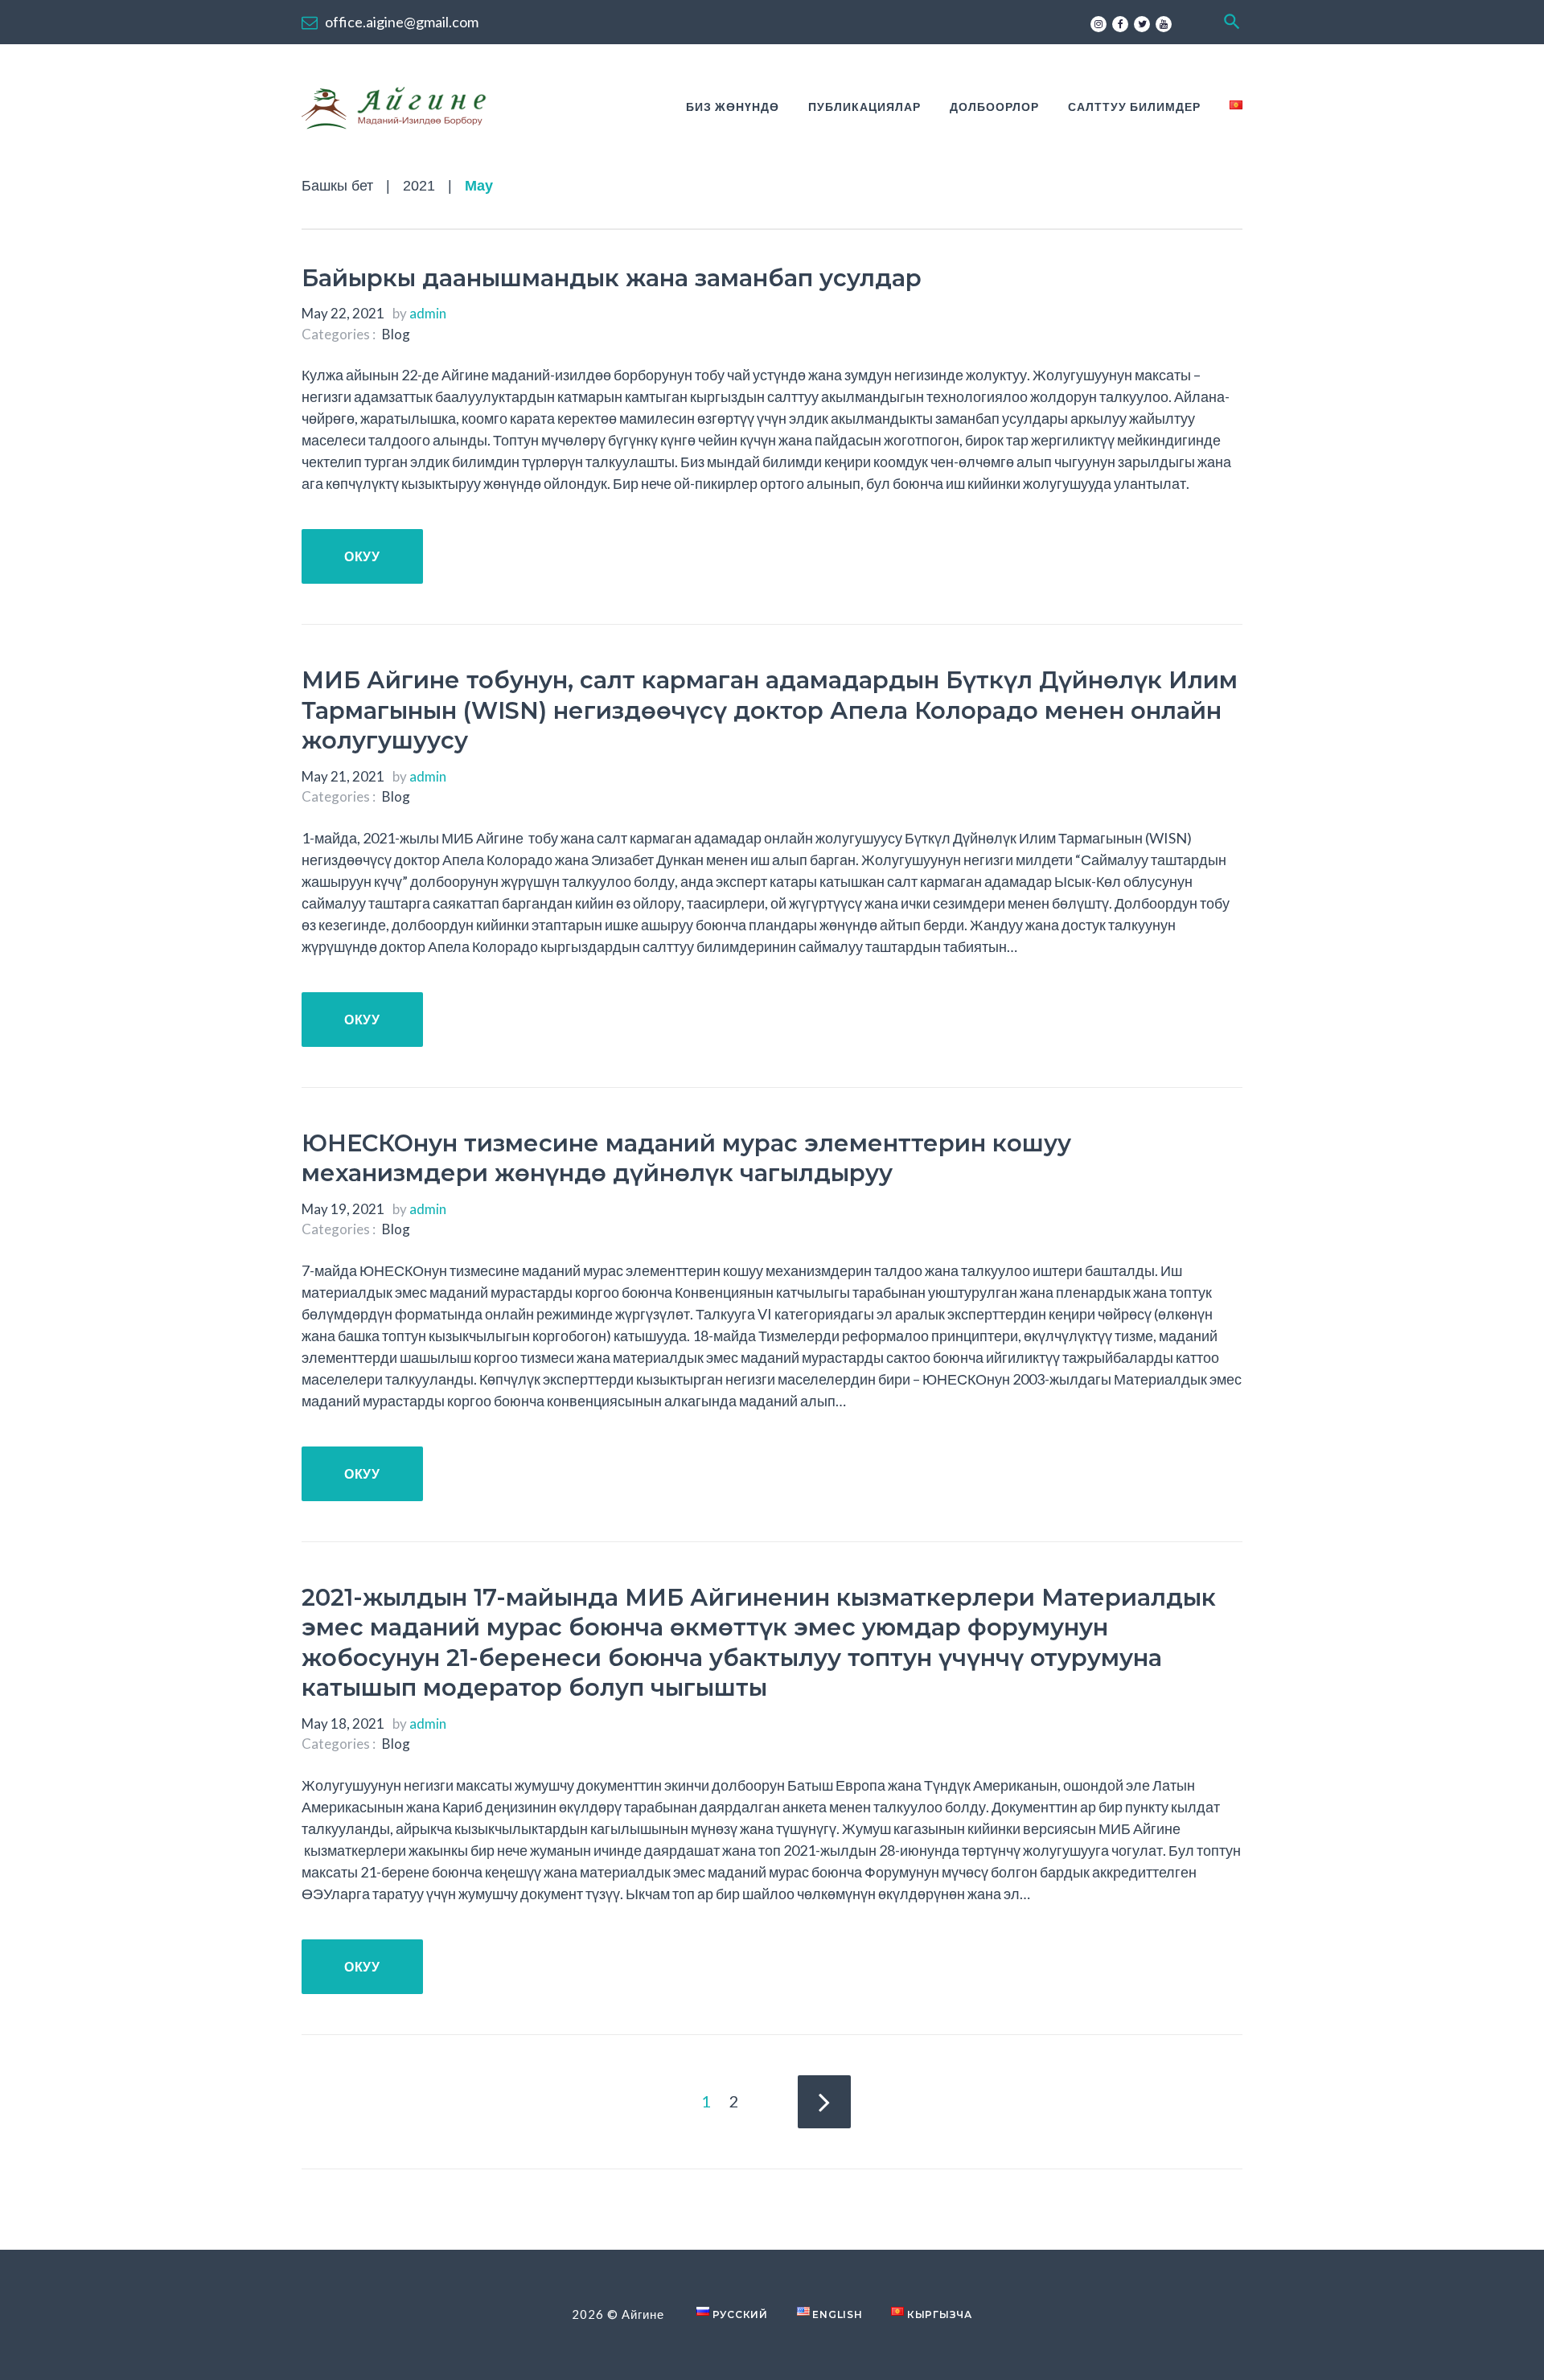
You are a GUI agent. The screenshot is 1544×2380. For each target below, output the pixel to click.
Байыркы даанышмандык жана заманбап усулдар (612, 278)
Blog (396, 334)
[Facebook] (1120, 24)
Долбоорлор (994, 107)
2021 (419, 186)
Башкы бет (337, 186)
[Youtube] (1164, 24)
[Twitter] (1142, 24)
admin (428, 313)
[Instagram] (1098, 24)
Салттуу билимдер (1134, 107)
